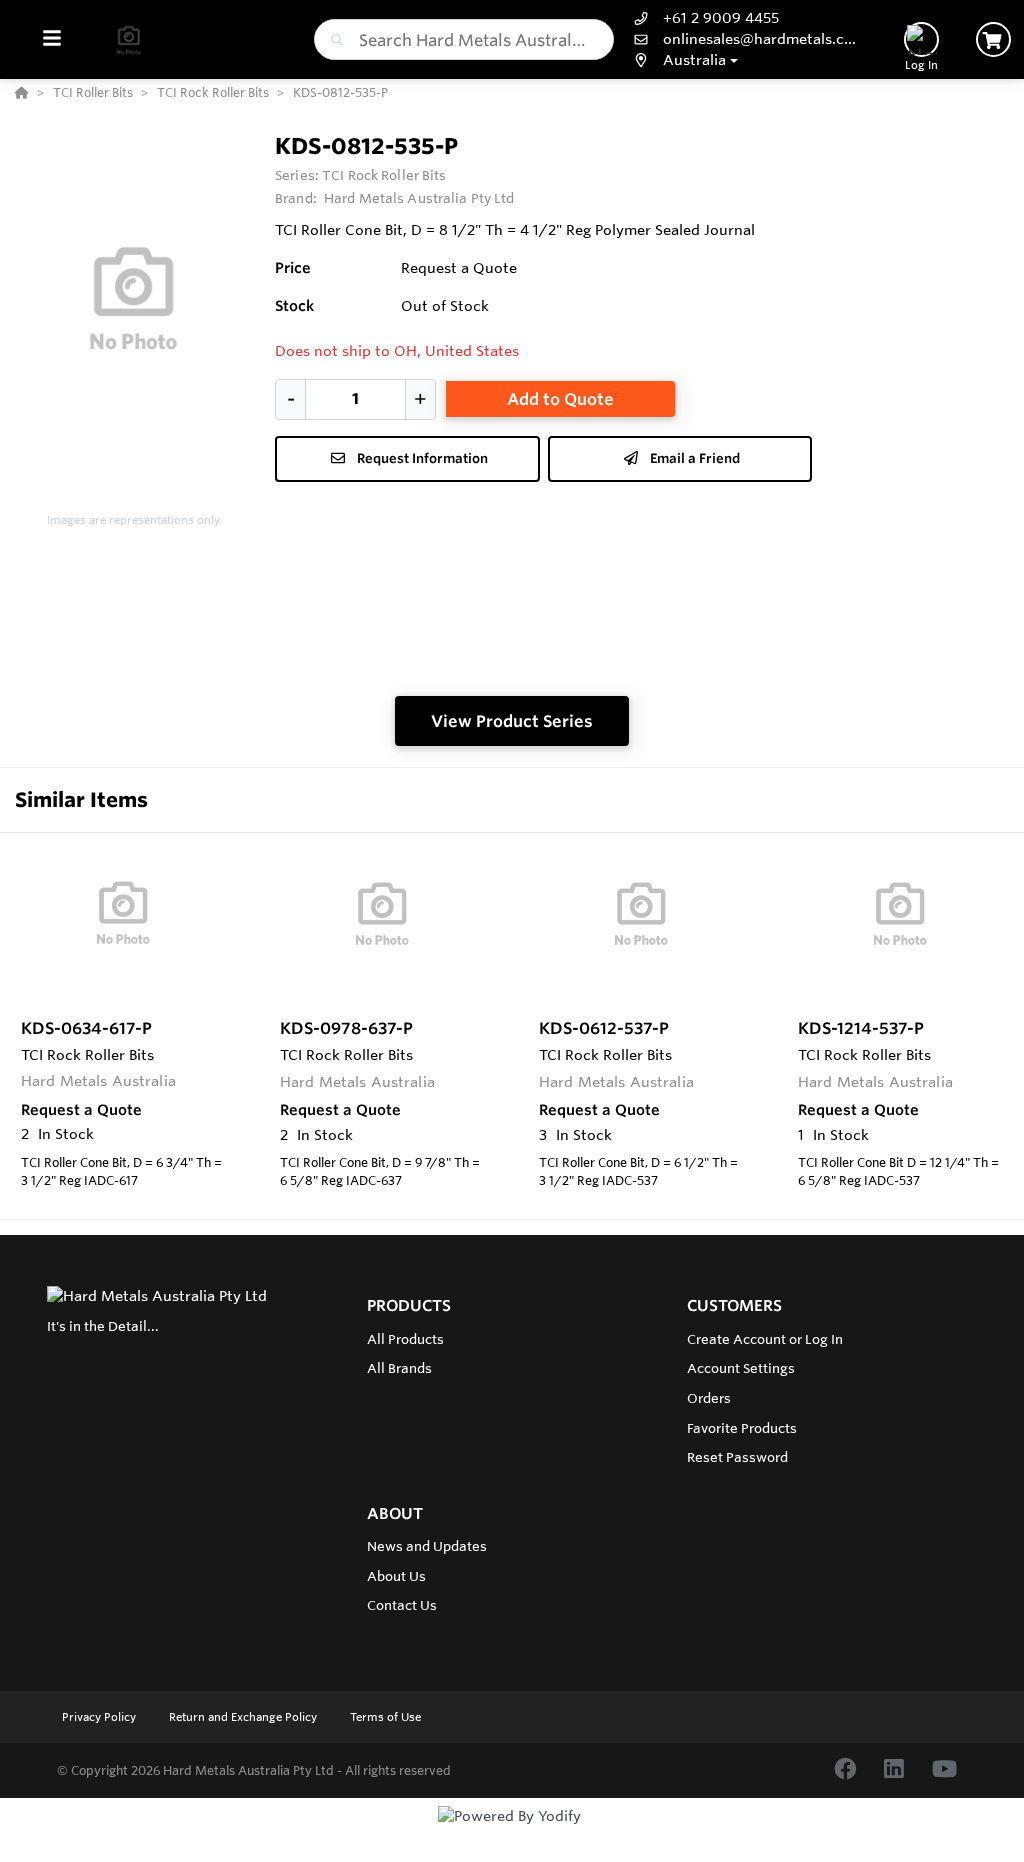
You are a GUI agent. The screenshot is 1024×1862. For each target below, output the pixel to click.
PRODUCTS (409, 1305)
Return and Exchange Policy (244, 1717)
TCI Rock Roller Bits (384, 175)
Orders (709, 1398)
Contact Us (402, 1605)
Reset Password (737, 1457)
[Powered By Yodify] (512, 1834)
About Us (396, 1576)
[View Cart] (993, 39)
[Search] (333, 40)
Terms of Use (385, 1717)
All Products (405, 1339)
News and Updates (427, 1546)
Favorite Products (742, 1428)
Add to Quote (560, 399)
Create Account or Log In (765, 1339)
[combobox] (464, 39)
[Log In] (921, 39)
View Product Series (512, 721)
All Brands (399, 1368)
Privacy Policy (100, 1717)
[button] (746, 60)
